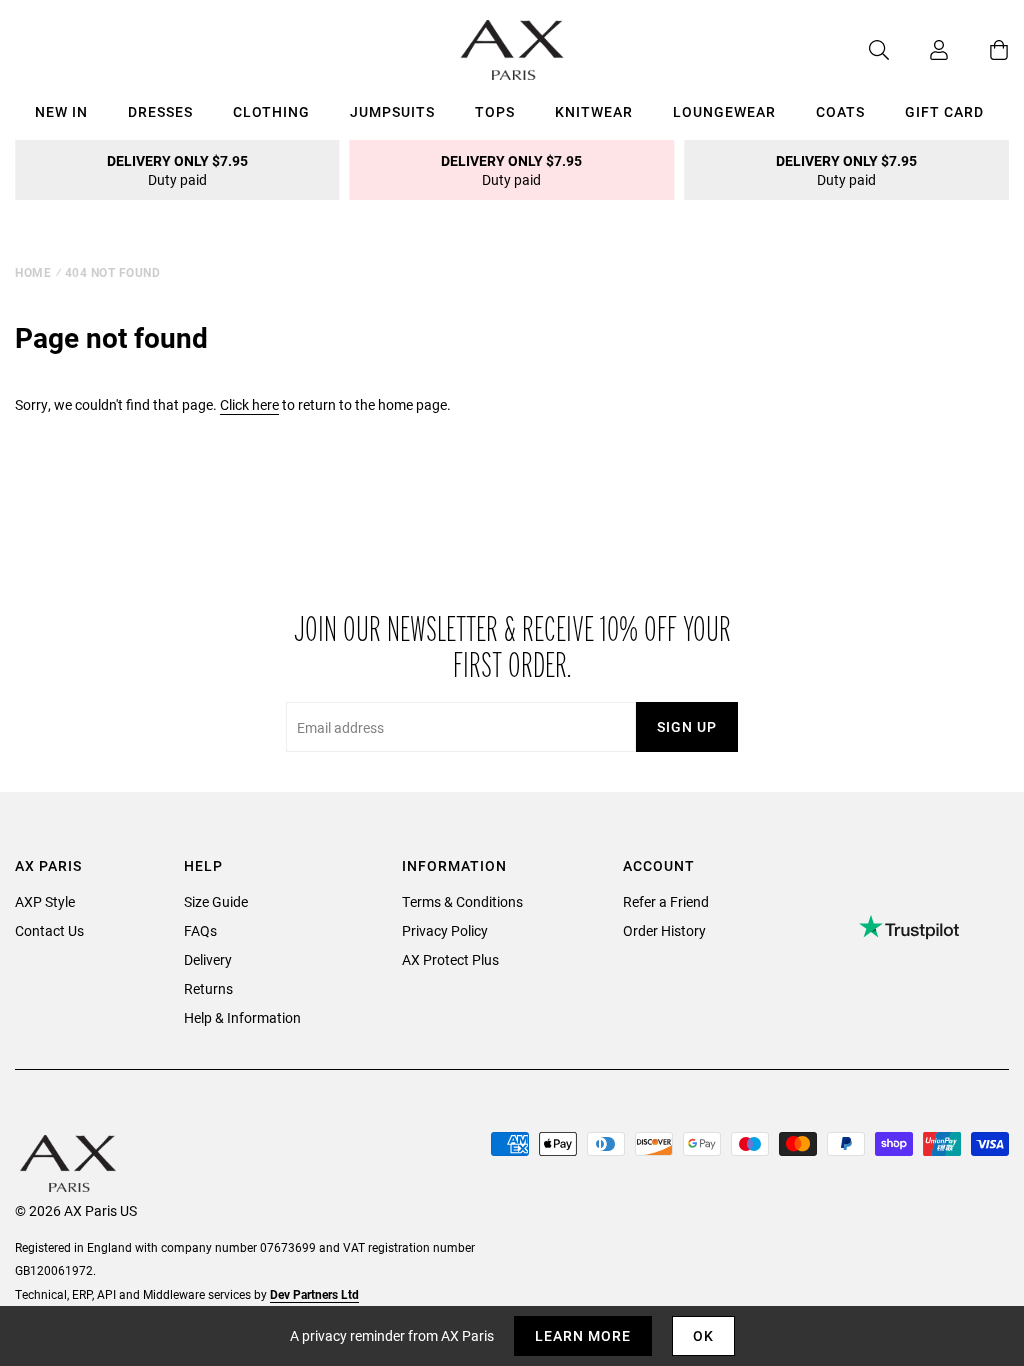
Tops (495, 111)
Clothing (271, 111)
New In (61, 111)
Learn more (583, 1335)
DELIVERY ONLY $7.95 (177, 170)
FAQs (200, 930)
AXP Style (45, 901)
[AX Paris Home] (512, 50)
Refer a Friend (666, 901)
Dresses (160, 111)
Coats (840, 111)
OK (703, 1335)
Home (33, 272)
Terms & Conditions (462, 901)
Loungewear (724, 111)
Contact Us (49, 930)
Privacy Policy (445, 930)
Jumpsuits (392, 111)
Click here (249, 404)
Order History (664, 930)
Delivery (208, 959)
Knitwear (594, 111)
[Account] (919, 50)
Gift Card (944, 111)
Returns (208, 988)
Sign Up (687, 726)
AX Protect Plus (450, 959)
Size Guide (216, 901)
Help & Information (242, 1017)
